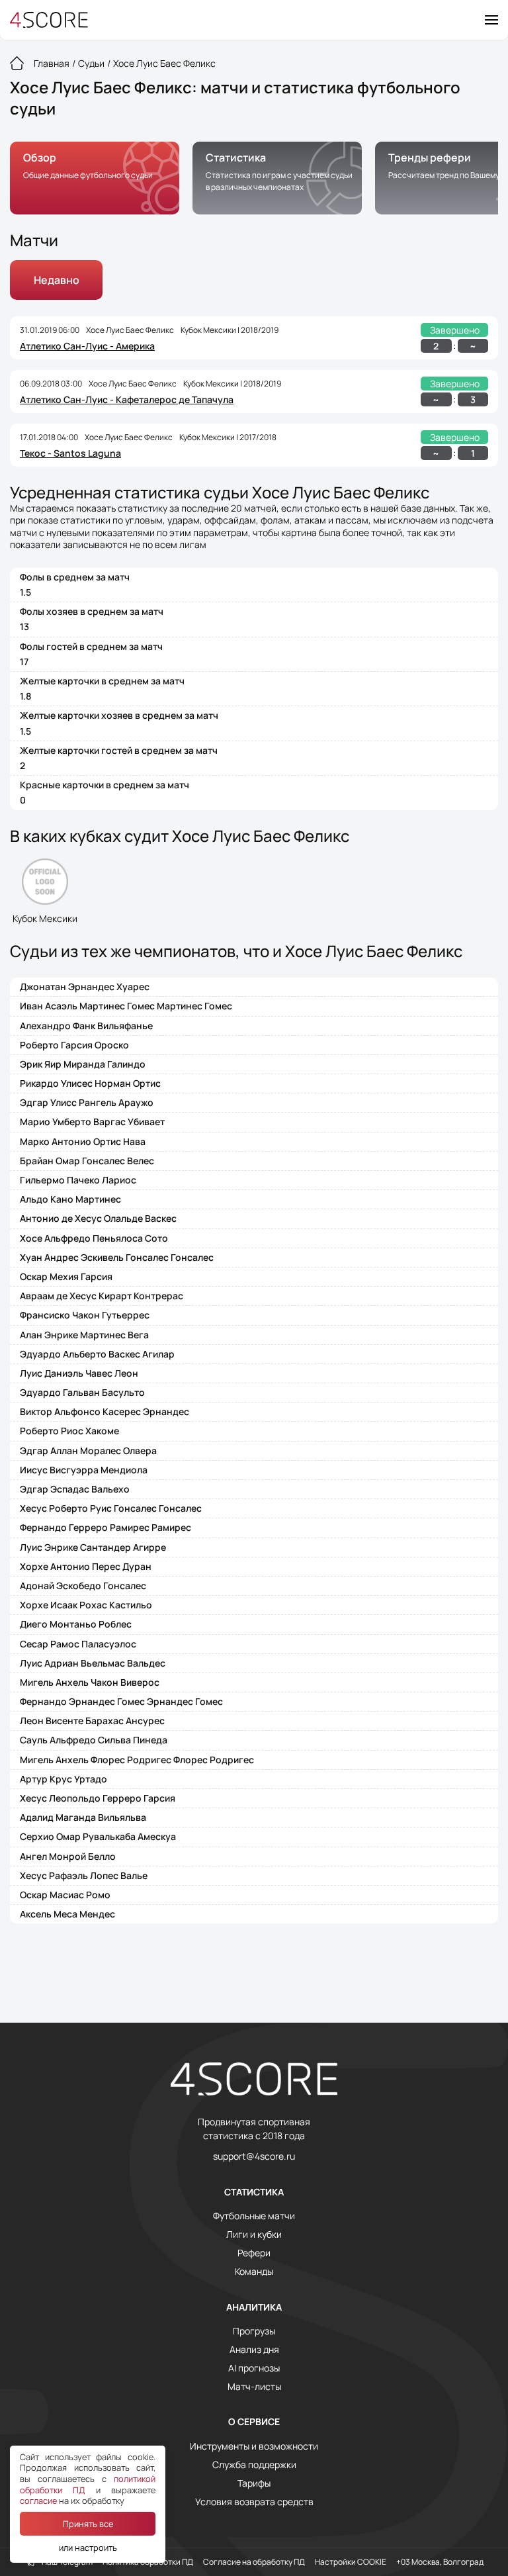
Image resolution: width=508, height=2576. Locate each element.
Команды (254, 2272)
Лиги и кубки (254, 2234)
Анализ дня (254, 2350)
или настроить (88, 2548)
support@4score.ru (254, 2156)
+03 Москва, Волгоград (440, 2562)
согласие (38, 2501)
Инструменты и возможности (254, 2446)
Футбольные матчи (254, 2216)
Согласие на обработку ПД (254, 2562)
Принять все (88, 2524)
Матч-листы (254, 2387)
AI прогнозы (254, 2368)
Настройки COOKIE (351, 2562)
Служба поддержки (254, 2465)
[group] (95, 178)
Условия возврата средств (254, 2502)
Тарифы (254, 2483)
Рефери (254, 2253)
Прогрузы (254, 2331)
